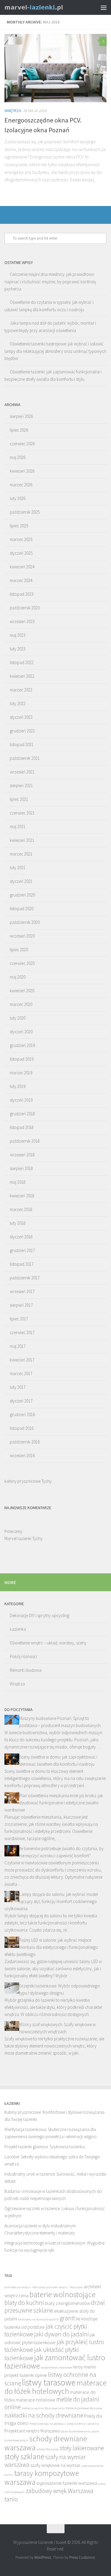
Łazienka (18, 1629)
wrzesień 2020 (22, 936)
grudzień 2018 (22, 1114)
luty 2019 (18, 1086)
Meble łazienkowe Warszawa (84, 2408)
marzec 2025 (21, 539)
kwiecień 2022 (22, 676)
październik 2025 (25, 512)
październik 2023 (25, 608)
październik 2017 (25, 1278)
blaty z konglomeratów (67, 2303)
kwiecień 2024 (22, 567)
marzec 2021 (21, 854)
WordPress (43, 2557)
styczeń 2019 (21, 1100)
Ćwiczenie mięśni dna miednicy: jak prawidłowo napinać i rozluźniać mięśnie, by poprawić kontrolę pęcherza (50, 281)
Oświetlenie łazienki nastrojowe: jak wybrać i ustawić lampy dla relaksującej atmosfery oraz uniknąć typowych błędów (55, 351)
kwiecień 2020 (22, 991)
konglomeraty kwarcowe (56, 2367)
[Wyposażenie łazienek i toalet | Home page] (44, 7)
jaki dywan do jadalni (61, 2334)
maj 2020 (18, 977)
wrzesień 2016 (22, 1456)
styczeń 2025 (21, 553)
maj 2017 (18, 1346)
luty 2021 (18, 868)
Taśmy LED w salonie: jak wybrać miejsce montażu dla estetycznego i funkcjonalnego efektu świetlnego (51, 1947)
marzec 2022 (21, 690)
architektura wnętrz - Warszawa (25, 2287)
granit (67, 2318)
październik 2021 (25, 758)
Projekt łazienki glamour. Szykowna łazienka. (45, 2147)
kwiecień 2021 (22, 840)
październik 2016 (25, 1442)
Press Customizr (82, 2557)
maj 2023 (18, 635)
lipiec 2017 (19, 1319)
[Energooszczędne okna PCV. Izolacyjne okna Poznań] (55, 68)
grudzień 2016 (22, 1414)
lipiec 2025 (19, 526)
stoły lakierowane (82, 2448)
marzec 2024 (21, 580)
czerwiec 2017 (22, 1332)
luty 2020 (18, 1018)
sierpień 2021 (21, 785)
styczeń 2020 (21, 1032)
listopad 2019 (22, 1059)
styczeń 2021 (21, 881)
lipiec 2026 (19, 430)
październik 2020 (25, 922)
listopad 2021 (22, 744)
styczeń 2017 (21, 1401)
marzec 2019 (21, 1073)
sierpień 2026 (21, 416)
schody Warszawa (48, 2449)
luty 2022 (18, 703)
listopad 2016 (22, 1428)
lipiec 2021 (19, 799)
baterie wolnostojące (62, 2295)
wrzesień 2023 (22, 621)
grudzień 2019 (22, 1045)
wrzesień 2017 (22, 1291)
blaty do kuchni (24, 2303)
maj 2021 (18, 827)
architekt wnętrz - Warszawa (64, 2287)
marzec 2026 (21, 485)
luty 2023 (18, 649)
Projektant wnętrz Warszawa (32, 2431)
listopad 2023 (22, 594)
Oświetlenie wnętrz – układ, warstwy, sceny (48, 1643)
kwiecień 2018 (22, 1196)
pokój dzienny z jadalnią (83, 2424)
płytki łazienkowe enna (76, 2431)
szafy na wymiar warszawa (45, 2461)
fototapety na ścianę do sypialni (38, 2319)
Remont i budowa (26, 1670)
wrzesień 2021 (22, 772)
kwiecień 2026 (22, 471)
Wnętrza (13, 111)
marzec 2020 (21, 1004)
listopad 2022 (22, 662)
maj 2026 (18, 457)
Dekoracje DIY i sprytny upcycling (40, 1615)
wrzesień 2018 (22, 1155)
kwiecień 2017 (22, 1360)
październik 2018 (25, 1141)
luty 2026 (18, 498)
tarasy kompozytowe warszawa (42, 2478)
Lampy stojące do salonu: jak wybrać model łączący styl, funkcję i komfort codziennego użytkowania (51, 1901)
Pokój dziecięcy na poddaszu (48, 2424)
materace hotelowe (36, 2400)
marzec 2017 (21, 1373)
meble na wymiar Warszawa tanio (43, 2408)
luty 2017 (18, 1387)
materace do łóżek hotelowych (55, 2387)
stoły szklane (24, 2457)
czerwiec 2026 (22, 444)
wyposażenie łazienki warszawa (67, 2483)
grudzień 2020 (22, 895)
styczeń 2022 (21, 717)
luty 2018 (18, 1223)
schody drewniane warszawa (46, 2443)
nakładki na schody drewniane (44, 2415)
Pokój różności (23, 1656)
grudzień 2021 (22, 731)
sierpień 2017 (21, 1305)
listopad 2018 (22, 1127)
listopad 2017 (22, 1264)
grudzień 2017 (22, 1250)
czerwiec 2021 (22, 813)
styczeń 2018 (21, 1237)
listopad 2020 (22, 909)
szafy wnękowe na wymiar (55, 2465)
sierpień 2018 (21, 1168)
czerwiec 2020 (22, 963)
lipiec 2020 (19, 950)
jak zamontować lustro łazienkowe (55, 2362)
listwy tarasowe (49, 2382)
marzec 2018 (21, 1209)
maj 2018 (18, 1182)
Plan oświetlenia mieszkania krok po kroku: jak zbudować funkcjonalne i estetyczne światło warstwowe (54, 1803)
